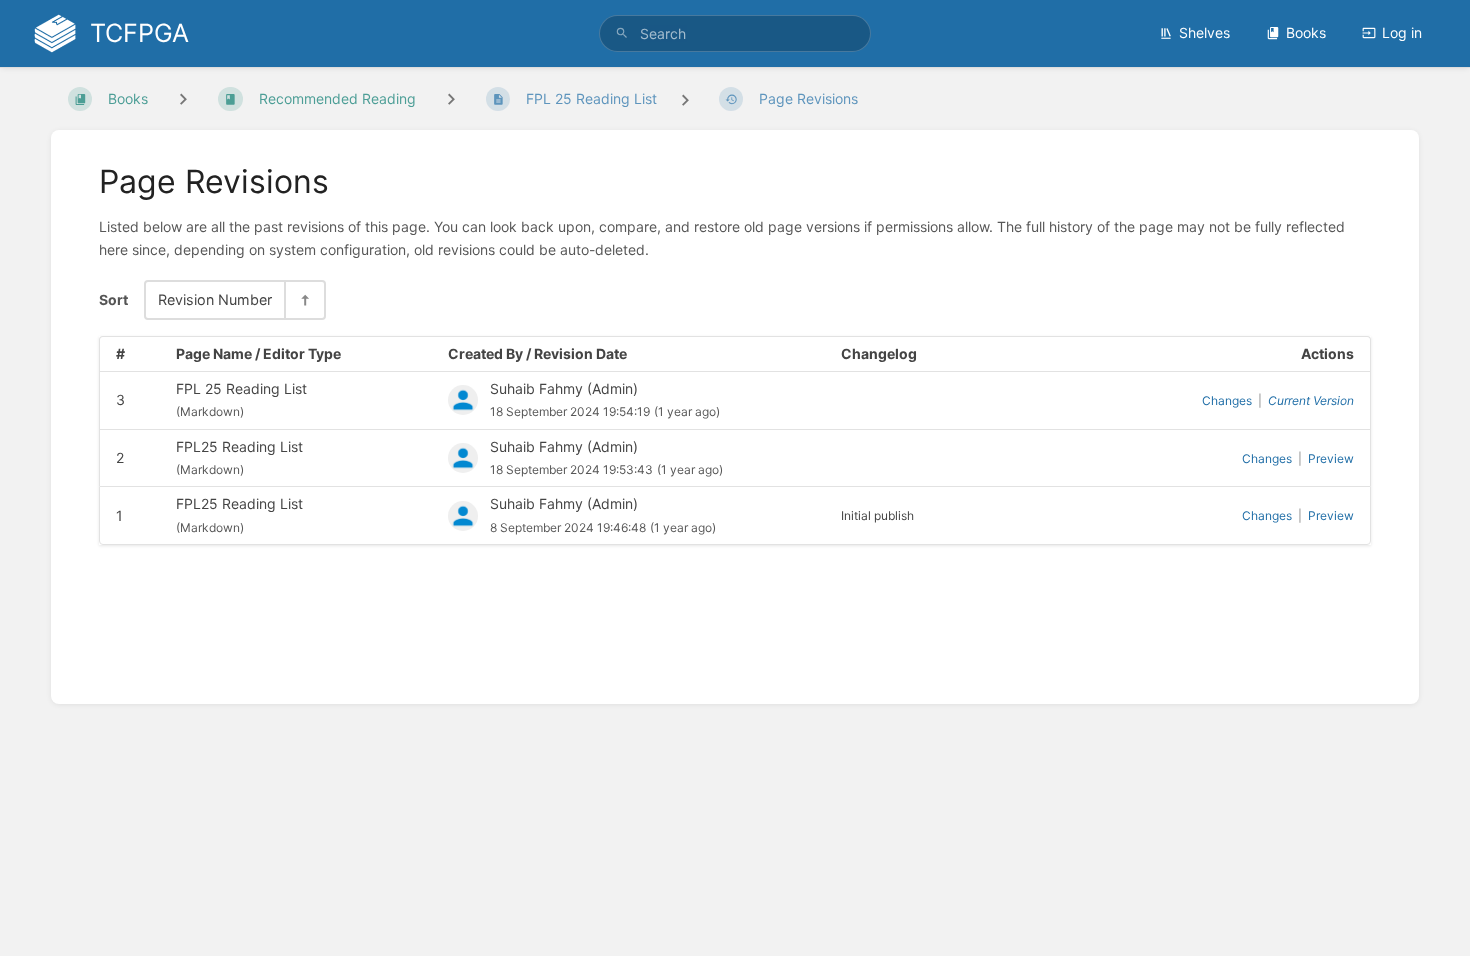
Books (1306, 32)
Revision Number (215, 299)
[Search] (622, 33)
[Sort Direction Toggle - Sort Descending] (304, 299)
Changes (1227, 400)
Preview (1331, 458)
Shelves (1204, 32)
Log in (1402, 32)
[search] (735, 33)
